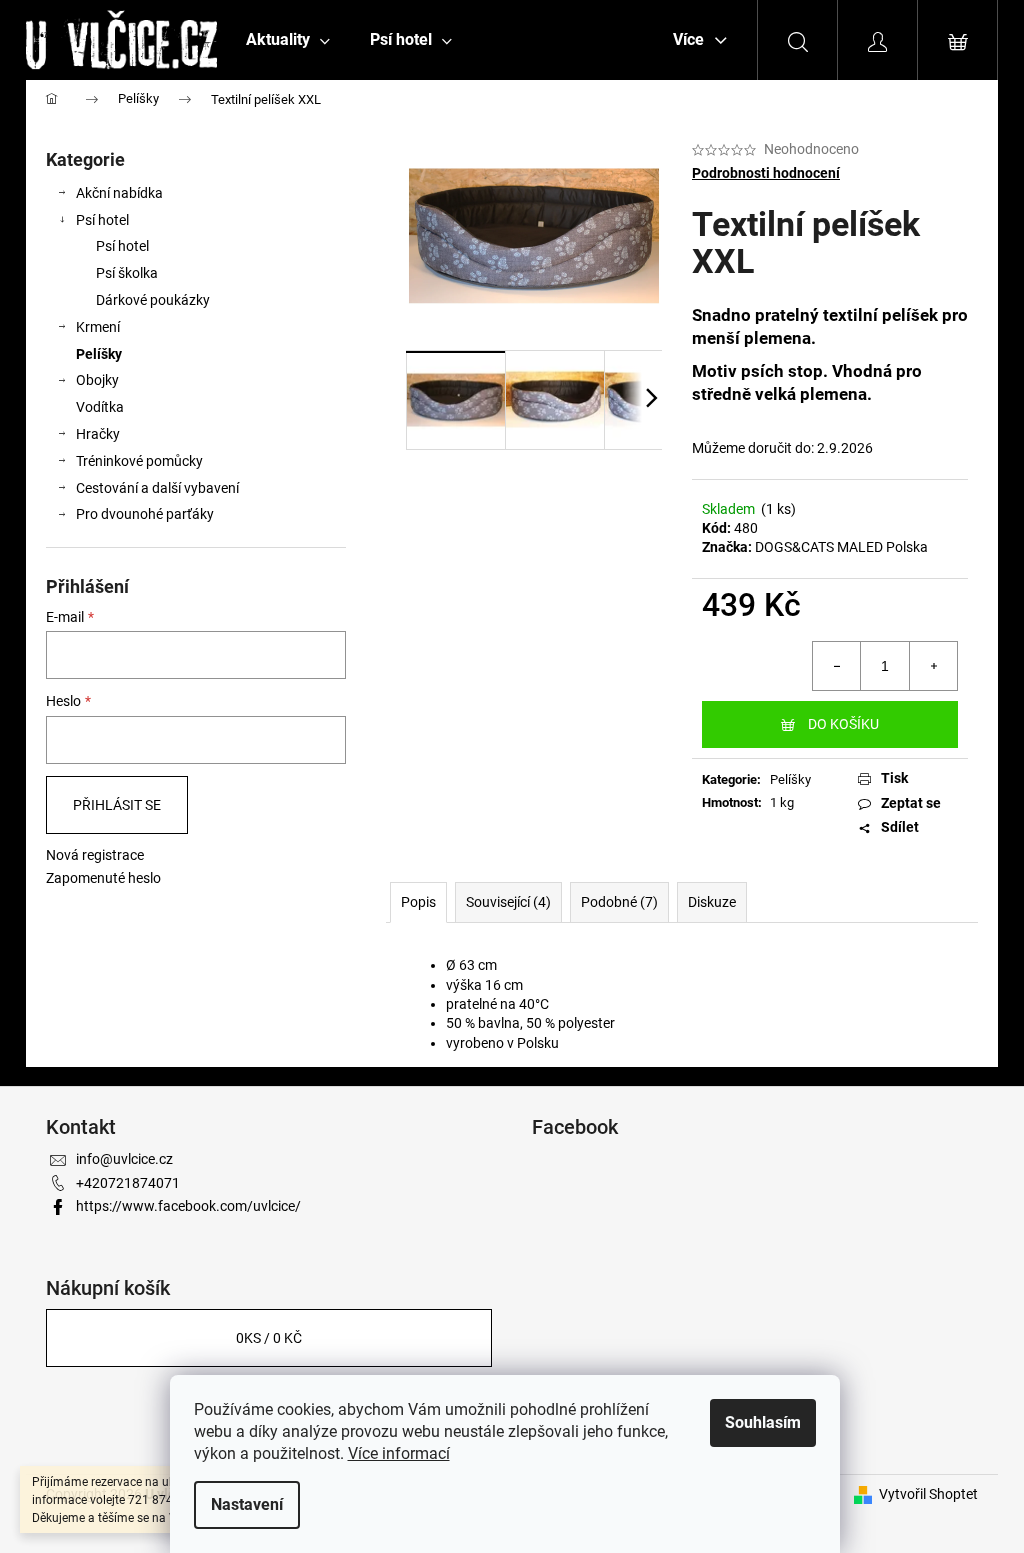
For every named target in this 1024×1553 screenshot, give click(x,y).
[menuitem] (288, 40)
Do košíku (843, 724)
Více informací (399, 1453)
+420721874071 (128, 1183)
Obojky (97, 380)
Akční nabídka (119, 193)
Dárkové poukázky (153, 300)
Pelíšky (99, 354)
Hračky (98, 434)
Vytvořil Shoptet (928, 1494)
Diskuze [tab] (712, 902)
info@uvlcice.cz (124, 1159)
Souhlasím (763, 1422)
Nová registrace (95, 855)
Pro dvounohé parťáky (145, 514)
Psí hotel (102, 220)
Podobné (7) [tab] (619, 902)
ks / (269, 1338)
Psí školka (127, 273)
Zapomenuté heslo (103, 878)
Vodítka (100, 407)
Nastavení (247, 1504)
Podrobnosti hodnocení (766, 173)
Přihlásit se (117, 805)
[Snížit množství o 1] (837, 666)
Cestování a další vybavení (157, 488)
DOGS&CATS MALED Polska (841, 547)
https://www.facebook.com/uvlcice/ (188, 1206)
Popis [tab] (418, 902)
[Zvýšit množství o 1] (933, 666)
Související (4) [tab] (508, 902)
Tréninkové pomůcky (139, 461)
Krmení (98, 327)
